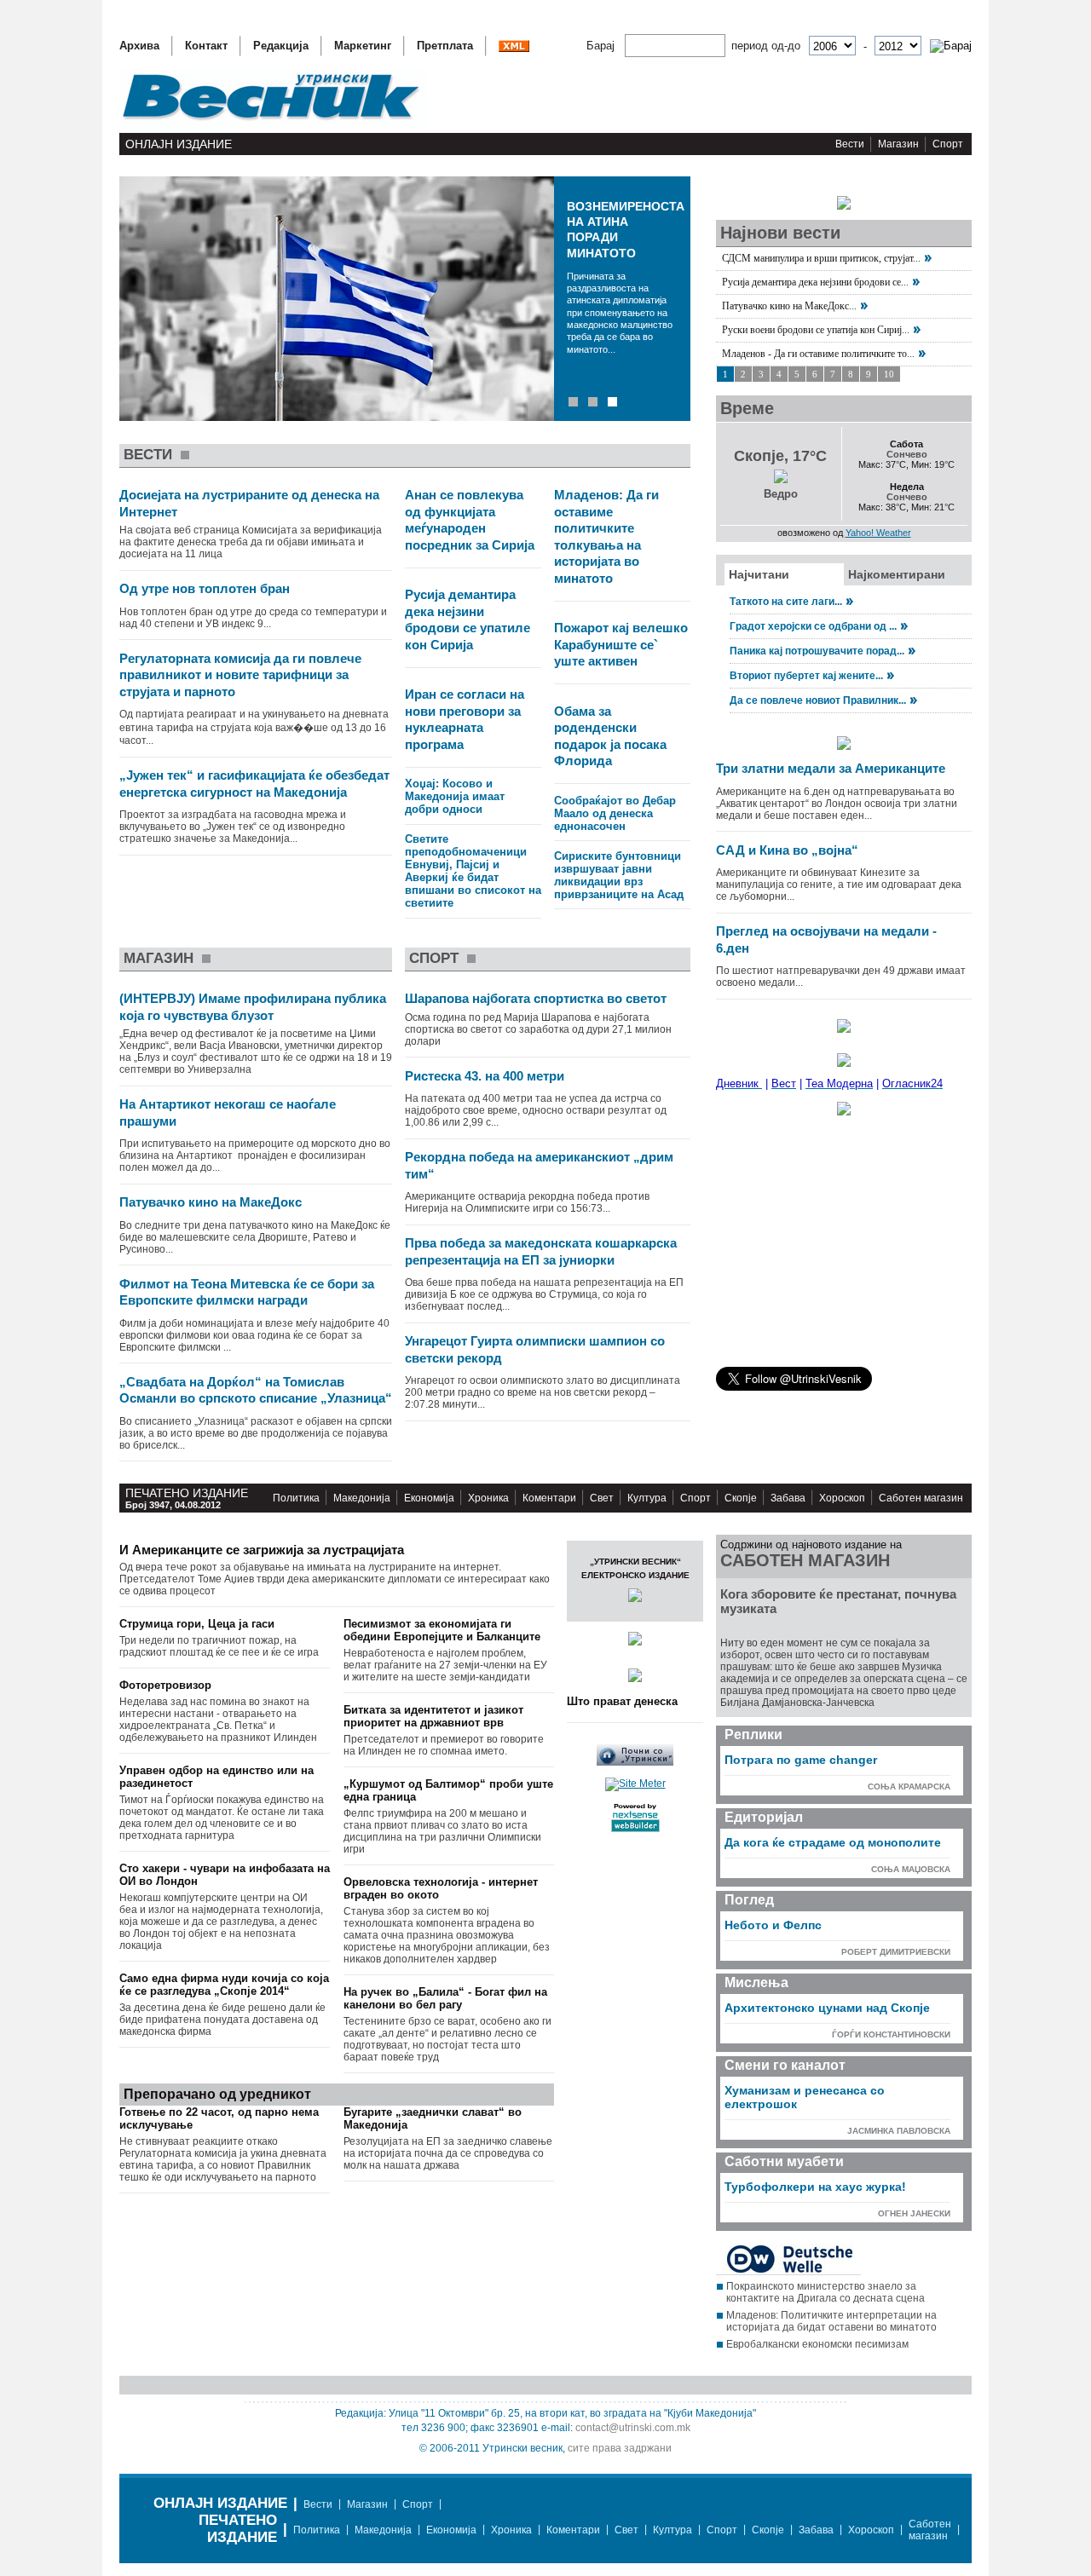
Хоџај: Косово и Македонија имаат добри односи (455, 796)
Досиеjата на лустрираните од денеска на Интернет (249, 503)
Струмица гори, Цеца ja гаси (197, 1624)
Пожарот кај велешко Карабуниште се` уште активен (621, 644)
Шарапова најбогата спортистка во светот (536, 998)
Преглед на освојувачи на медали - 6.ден (826, 939)
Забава (788, 1498)
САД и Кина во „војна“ (787, 850)
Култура (647, 1498)
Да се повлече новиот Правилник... (818, 700)
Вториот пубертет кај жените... (806, 676)
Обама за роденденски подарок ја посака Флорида (610, 736)
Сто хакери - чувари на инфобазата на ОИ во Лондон (225, 1875)
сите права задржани (620, 2448)
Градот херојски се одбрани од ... (813, 626)
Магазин (898, 144)
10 (889, 374)
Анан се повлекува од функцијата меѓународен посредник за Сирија (470, 520)
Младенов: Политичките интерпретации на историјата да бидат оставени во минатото (831, 2321)
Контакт (206, 46)
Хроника (488, 1498)
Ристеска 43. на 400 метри (485, 1076)
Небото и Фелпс (773, 1925)
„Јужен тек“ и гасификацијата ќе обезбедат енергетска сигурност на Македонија (254, 784)
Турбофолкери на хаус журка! (815, 2187)
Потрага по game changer (801, 1760)
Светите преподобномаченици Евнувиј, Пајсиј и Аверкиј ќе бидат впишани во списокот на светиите (473, 871)
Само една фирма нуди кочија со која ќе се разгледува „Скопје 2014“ (224, 1985)
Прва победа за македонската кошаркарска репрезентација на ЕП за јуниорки (541, 1251)
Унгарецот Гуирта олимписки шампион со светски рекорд (535, 1349)
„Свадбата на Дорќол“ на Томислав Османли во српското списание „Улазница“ (256, 1390)
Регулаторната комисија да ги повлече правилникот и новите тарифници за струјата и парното (240, 675)
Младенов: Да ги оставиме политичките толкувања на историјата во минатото (606, 536)
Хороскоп (842, 1498)
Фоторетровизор (165, 1685)
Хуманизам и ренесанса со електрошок (805, 2097)
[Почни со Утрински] (635, 1762)
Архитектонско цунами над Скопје (827, 2008)
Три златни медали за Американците (831, 768)
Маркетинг (363, 46)
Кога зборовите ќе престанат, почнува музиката (838, 1601)
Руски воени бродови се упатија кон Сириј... (816, 330)
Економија (429, 1498)
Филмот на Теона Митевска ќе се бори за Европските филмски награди (247, 1292)
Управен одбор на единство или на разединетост (216, 1777)
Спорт (948, 144)
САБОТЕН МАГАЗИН (805, 1560)
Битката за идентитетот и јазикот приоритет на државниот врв (433, 1716)
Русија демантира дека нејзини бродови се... (815, 282)
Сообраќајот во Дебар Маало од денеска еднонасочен (615, 813)
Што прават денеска (622, 1701)
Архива (139, 46)
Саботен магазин (921, 1498)
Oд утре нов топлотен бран (205, 588)
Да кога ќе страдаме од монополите (833, 1842)
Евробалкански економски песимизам (817, 2344)
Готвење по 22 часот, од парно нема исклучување (219, 2118)
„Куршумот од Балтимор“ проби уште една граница (448, 1790)
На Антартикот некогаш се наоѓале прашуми (228, 1112)
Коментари (549, 1498)
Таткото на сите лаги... (786, 602)
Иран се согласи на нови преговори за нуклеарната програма (465, 719)
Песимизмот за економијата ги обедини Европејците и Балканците (442, 1630)
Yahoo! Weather (878, 533)
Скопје (741, 1498)
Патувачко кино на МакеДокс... (789, 306)
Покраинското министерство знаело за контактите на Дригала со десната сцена (825, 2292)
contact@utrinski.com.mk (633, 2428)
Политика (296, 1498)
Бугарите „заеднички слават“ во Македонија (433, 2118)
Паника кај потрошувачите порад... (817, 651)
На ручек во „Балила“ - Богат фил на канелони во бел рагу (445, 1998)
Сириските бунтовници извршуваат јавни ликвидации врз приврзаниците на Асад (619, 875)
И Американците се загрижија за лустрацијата (262, 1550)
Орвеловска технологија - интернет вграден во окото (441, 1888)
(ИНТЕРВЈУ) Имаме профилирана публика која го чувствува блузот (253, 1007)
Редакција (281, 46)
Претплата (445, 46)
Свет (602, 1498)
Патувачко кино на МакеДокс (211, 1202)
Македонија (362, 1498)
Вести (850, 144)
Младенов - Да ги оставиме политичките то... (818, 354)
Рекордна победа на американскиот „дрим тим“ (539, 1165)
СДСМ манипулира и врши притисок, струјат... (821, 258)
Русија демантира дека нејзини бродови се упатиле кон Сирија (468, 620)
